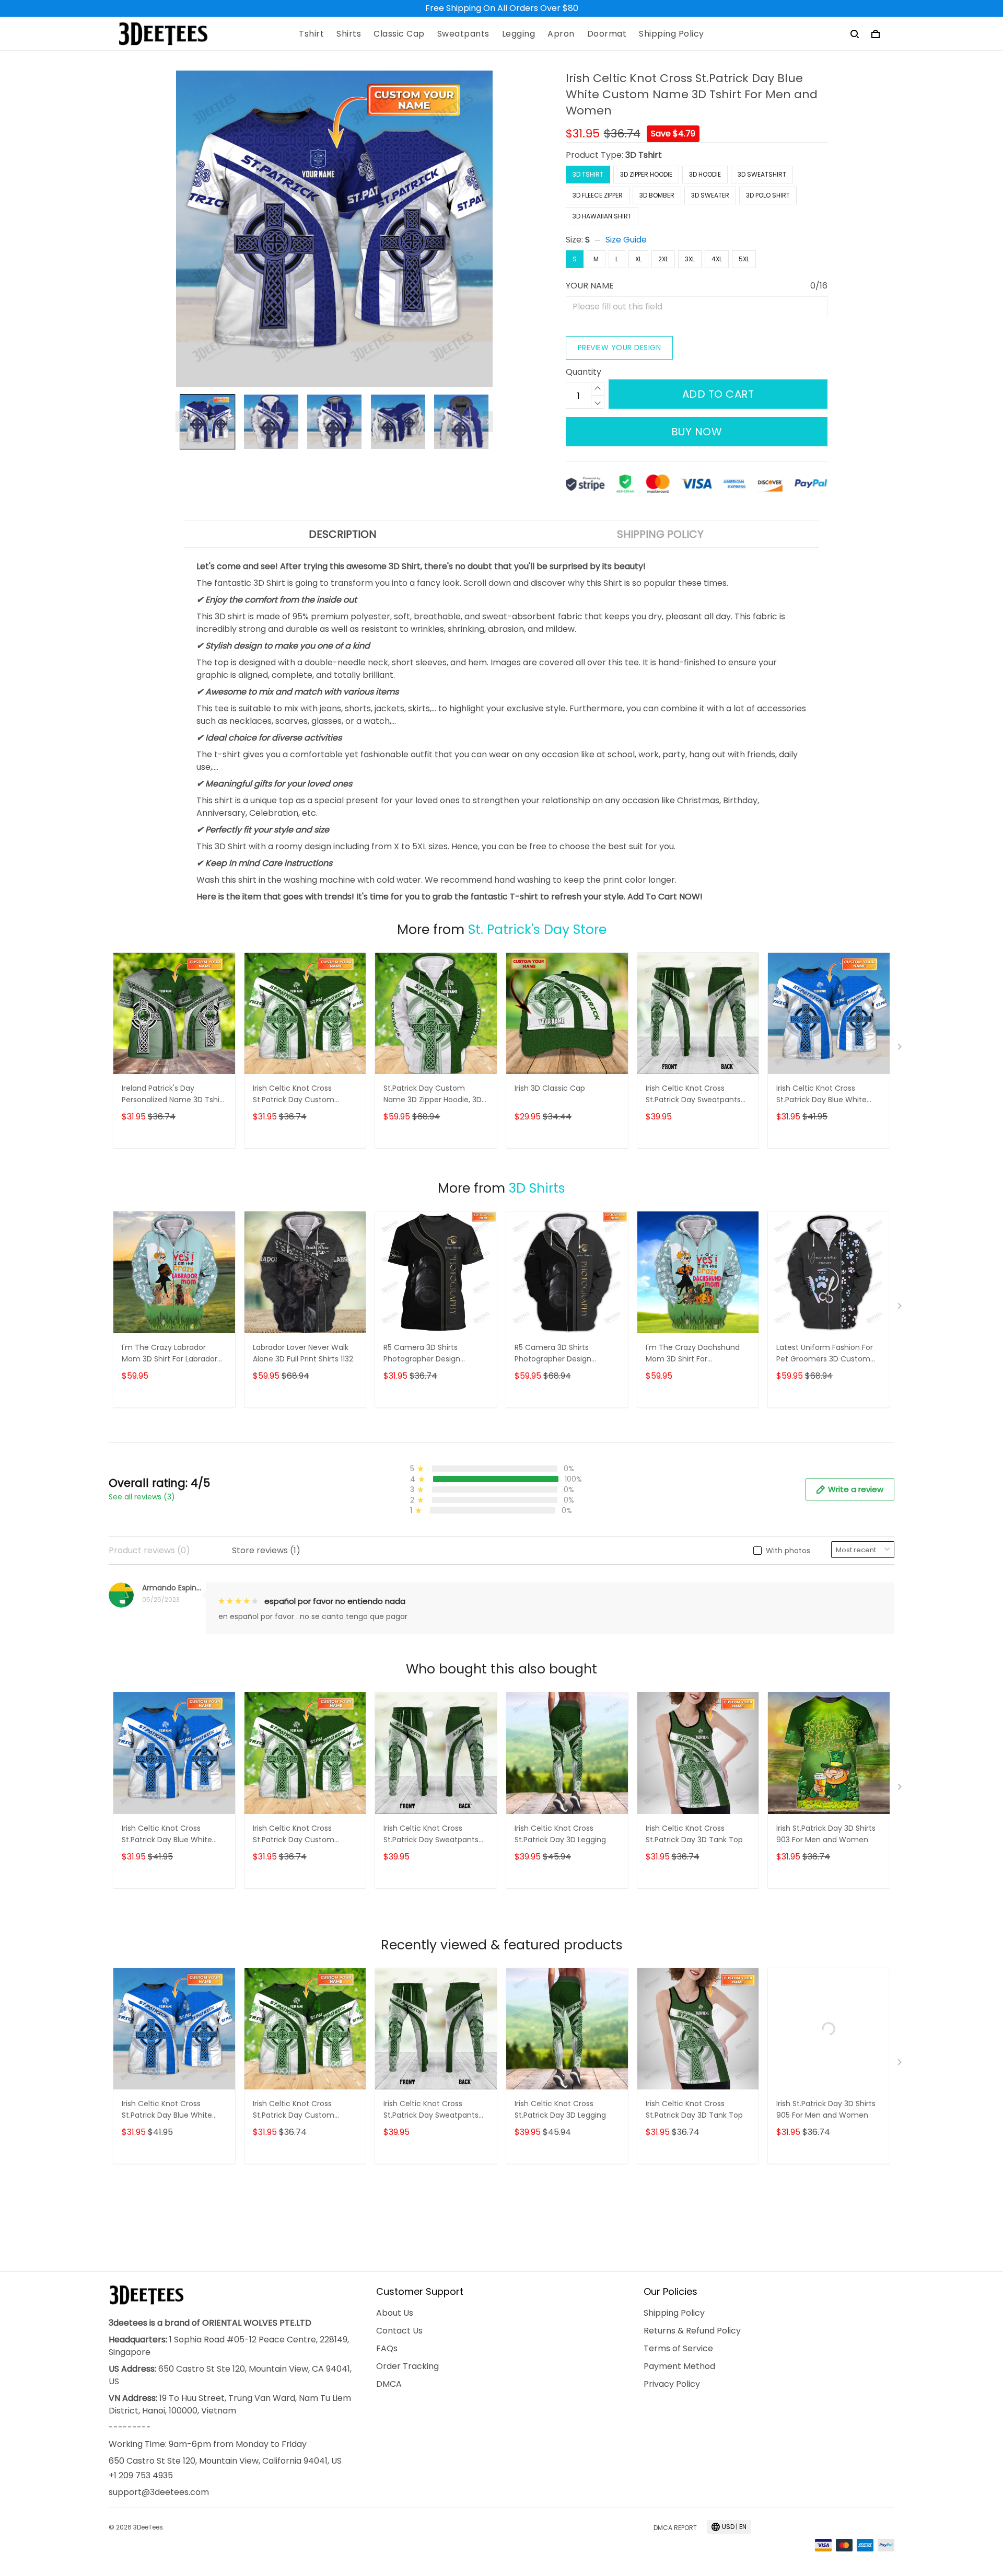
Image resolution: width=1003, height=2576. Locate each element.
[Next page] (488, 422)
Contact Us (399, 2331)
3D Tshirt (644, 155)
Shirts (349, 34)
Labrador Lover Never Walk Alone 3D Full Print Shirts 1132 (303, 1353)
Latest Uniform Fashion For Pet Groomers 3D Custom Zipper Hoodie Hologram (825, 1354)
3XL (690, 259)
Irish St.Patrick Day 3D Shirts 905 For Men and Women (826, 2109)
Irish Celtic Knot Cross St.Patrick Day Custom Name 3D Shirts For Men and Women (304, 1095)
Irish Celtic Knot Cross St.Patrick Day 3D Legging (560, 1834)
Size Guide (626, 240)
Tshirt (311, 34)
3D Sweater (710, 195)
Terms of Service (678, 2348)
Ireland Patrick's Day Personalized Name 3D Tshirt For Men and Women (173, 1095)
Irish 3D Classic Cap (550, 1088)
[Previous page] (181, 422)
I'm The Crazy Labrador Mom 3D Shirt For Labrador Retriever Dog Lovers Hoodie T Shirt (172, 1354)
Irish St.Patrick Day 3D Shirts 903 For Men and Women (826, 1834)
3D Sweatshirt (762, 174)
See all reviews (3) (142, 1497)
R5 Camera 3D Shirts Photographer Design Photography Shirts (422, 1354)
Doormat (607, 34)
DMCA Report (675, 2528)
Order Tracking (407, 2366)
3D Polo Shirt (768, 195)
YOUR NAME (590, 286)
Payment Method (679, 2366)
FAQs (387, 2348)
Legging (519, 34)
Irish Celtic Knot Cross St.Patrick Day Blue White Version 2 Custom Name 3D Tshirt (826, 1095)
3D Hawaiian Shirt (602, 216)
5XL (744, 259)
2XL (663, 259)
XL (638, 259)
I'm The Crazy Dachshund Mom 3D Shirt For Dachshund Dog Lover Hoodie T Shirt (693, 1354)
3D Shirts (537, 1188)
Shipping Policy (672, 34)
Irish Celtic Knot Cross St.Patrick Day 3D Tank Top (694, 1834)
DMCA (389, 2384)
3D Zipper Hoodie (646, 174)
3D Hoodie (705, 174)
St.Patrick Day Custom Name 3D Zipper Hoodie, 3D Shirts (433, 1095)
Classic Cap (399, 34)
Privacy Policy (672, 2384)
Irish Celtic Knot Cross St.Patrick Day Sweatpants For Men (693, 1095)
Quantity (584, 372)
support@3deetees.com (159, 2492)
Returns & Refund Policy (692, 2331)
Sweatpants (463, 34)
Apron (561, 34)
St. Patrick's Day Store (537, 929)
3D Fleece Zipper (598, 195)
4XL (717, 259)
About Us (395, 2313)
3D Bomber (657, 195)
